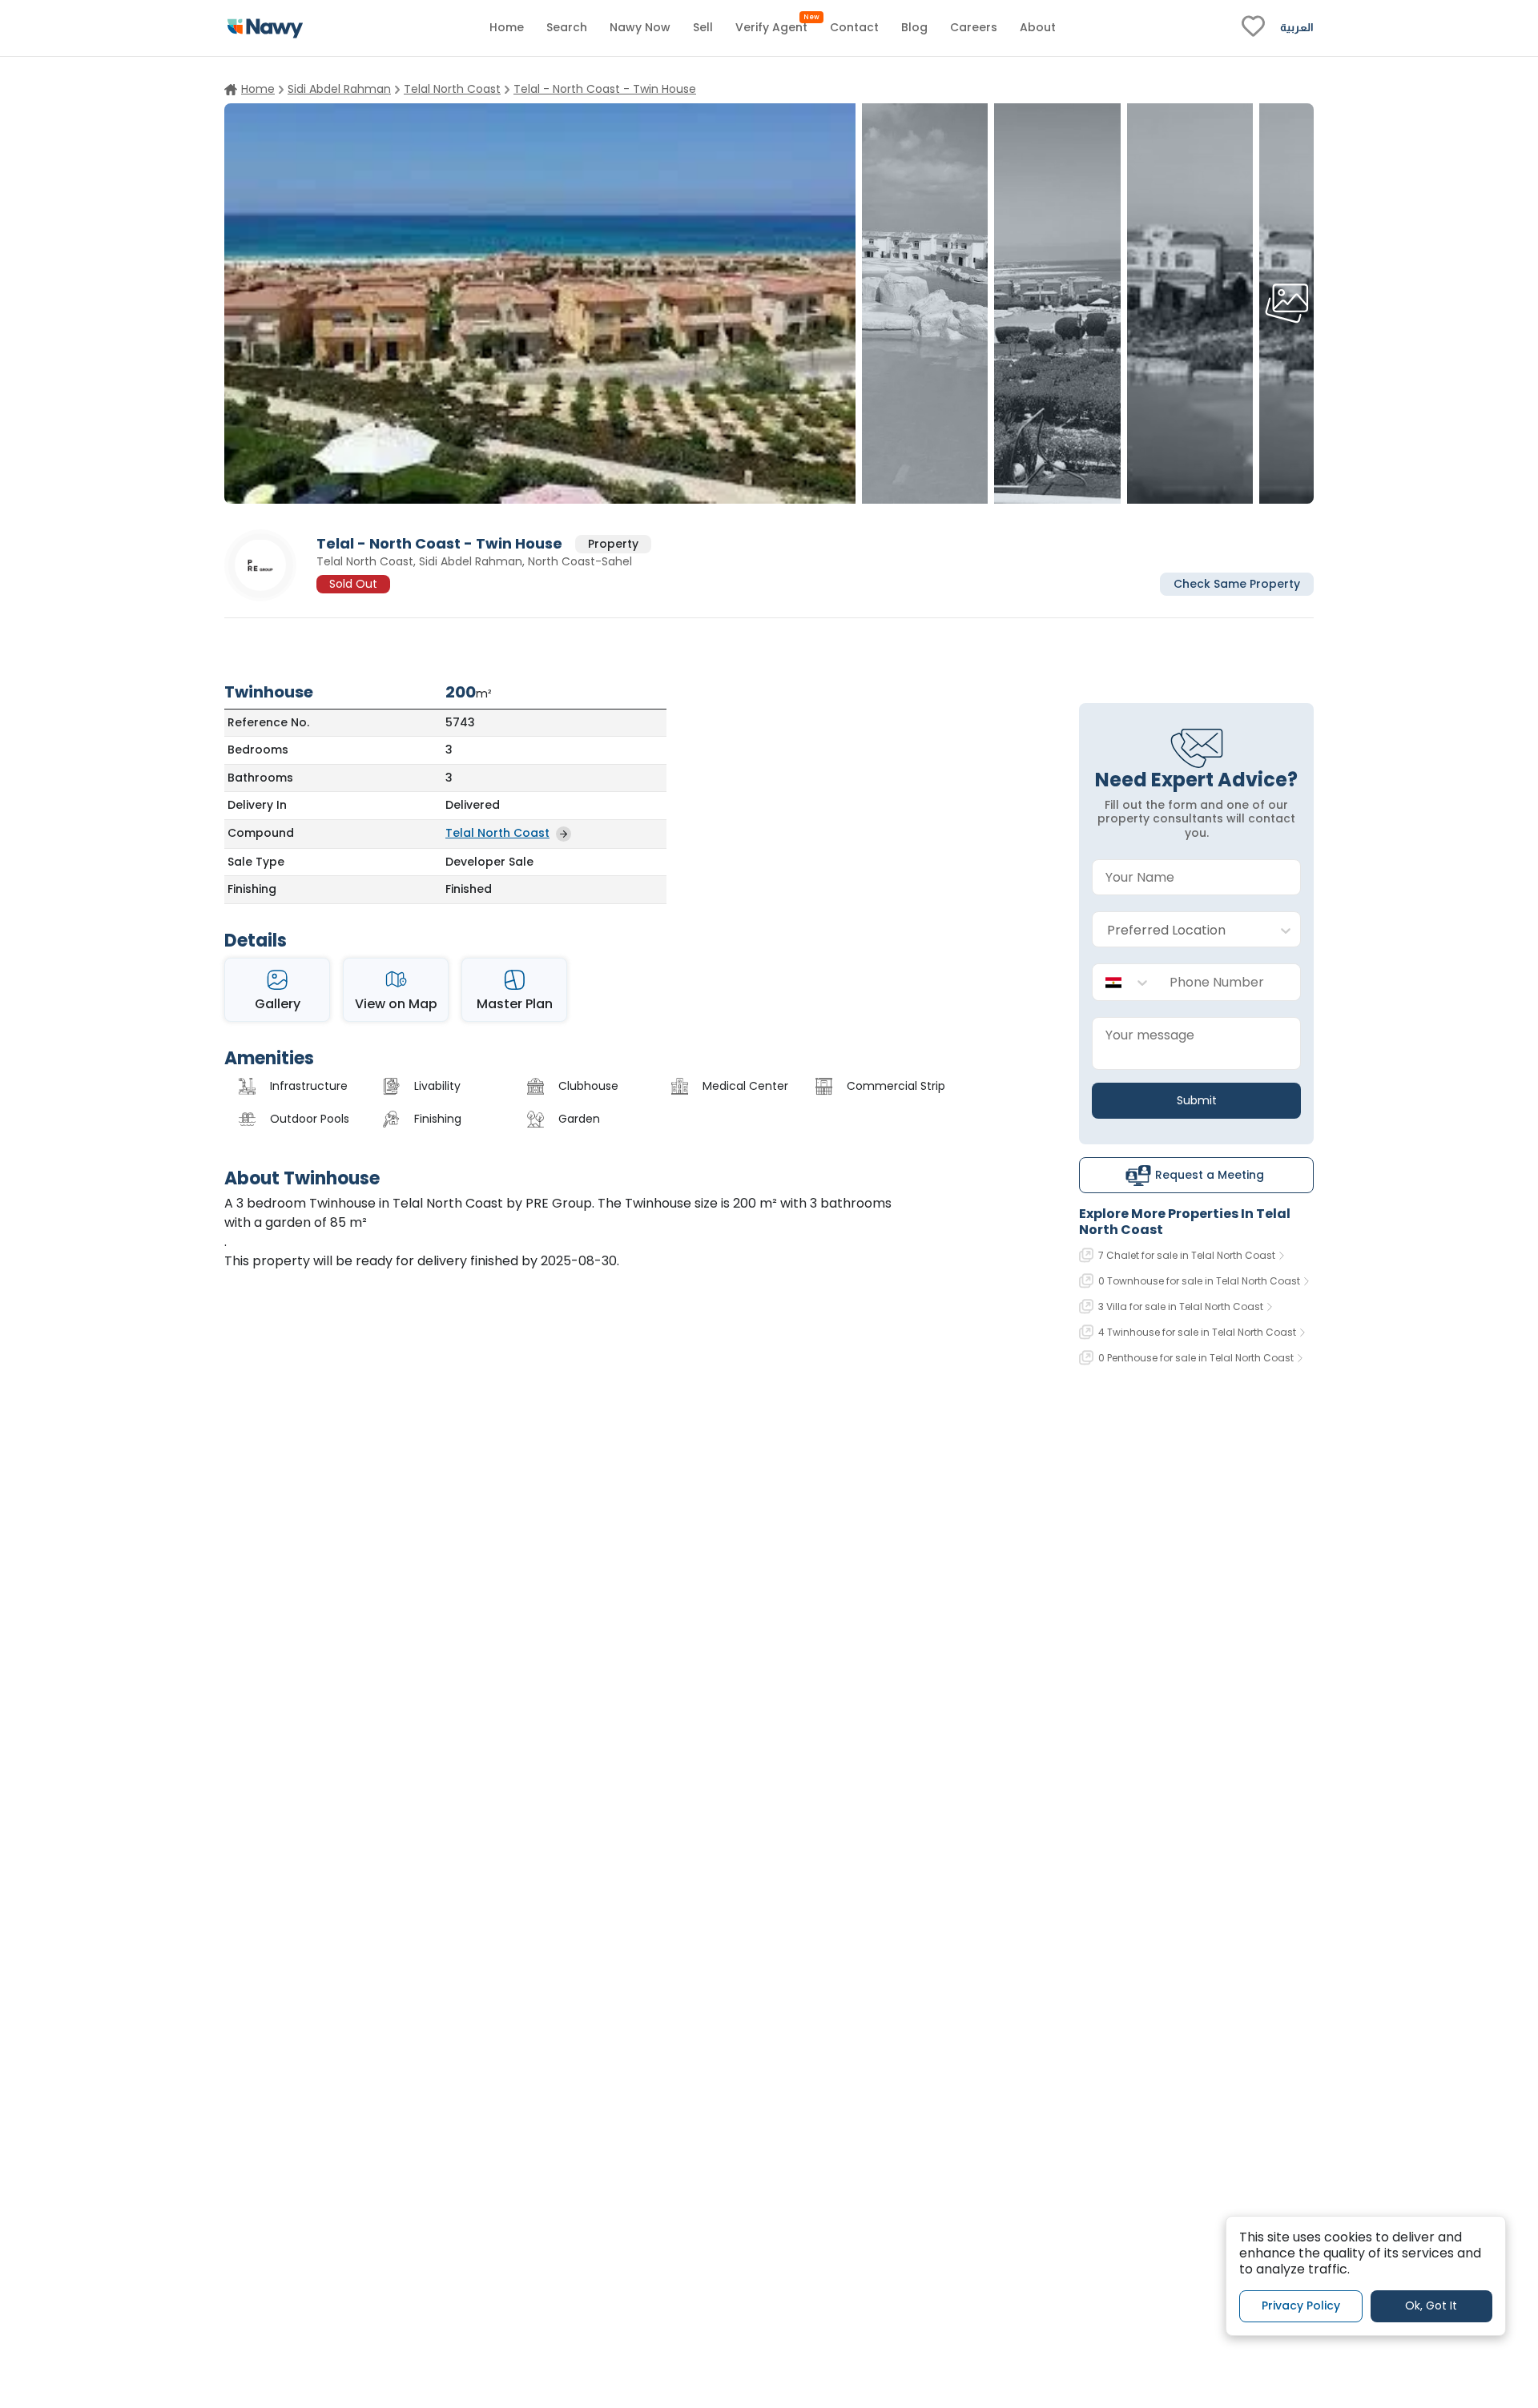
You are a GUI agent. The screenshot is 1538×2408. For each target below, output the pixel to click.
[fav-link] (1253, 28)
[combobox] (1180, 930)
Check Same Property (1237, 583)
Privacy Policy (1301, 2305)
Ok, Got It (1431, 2305)
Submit (1197, 1100)
